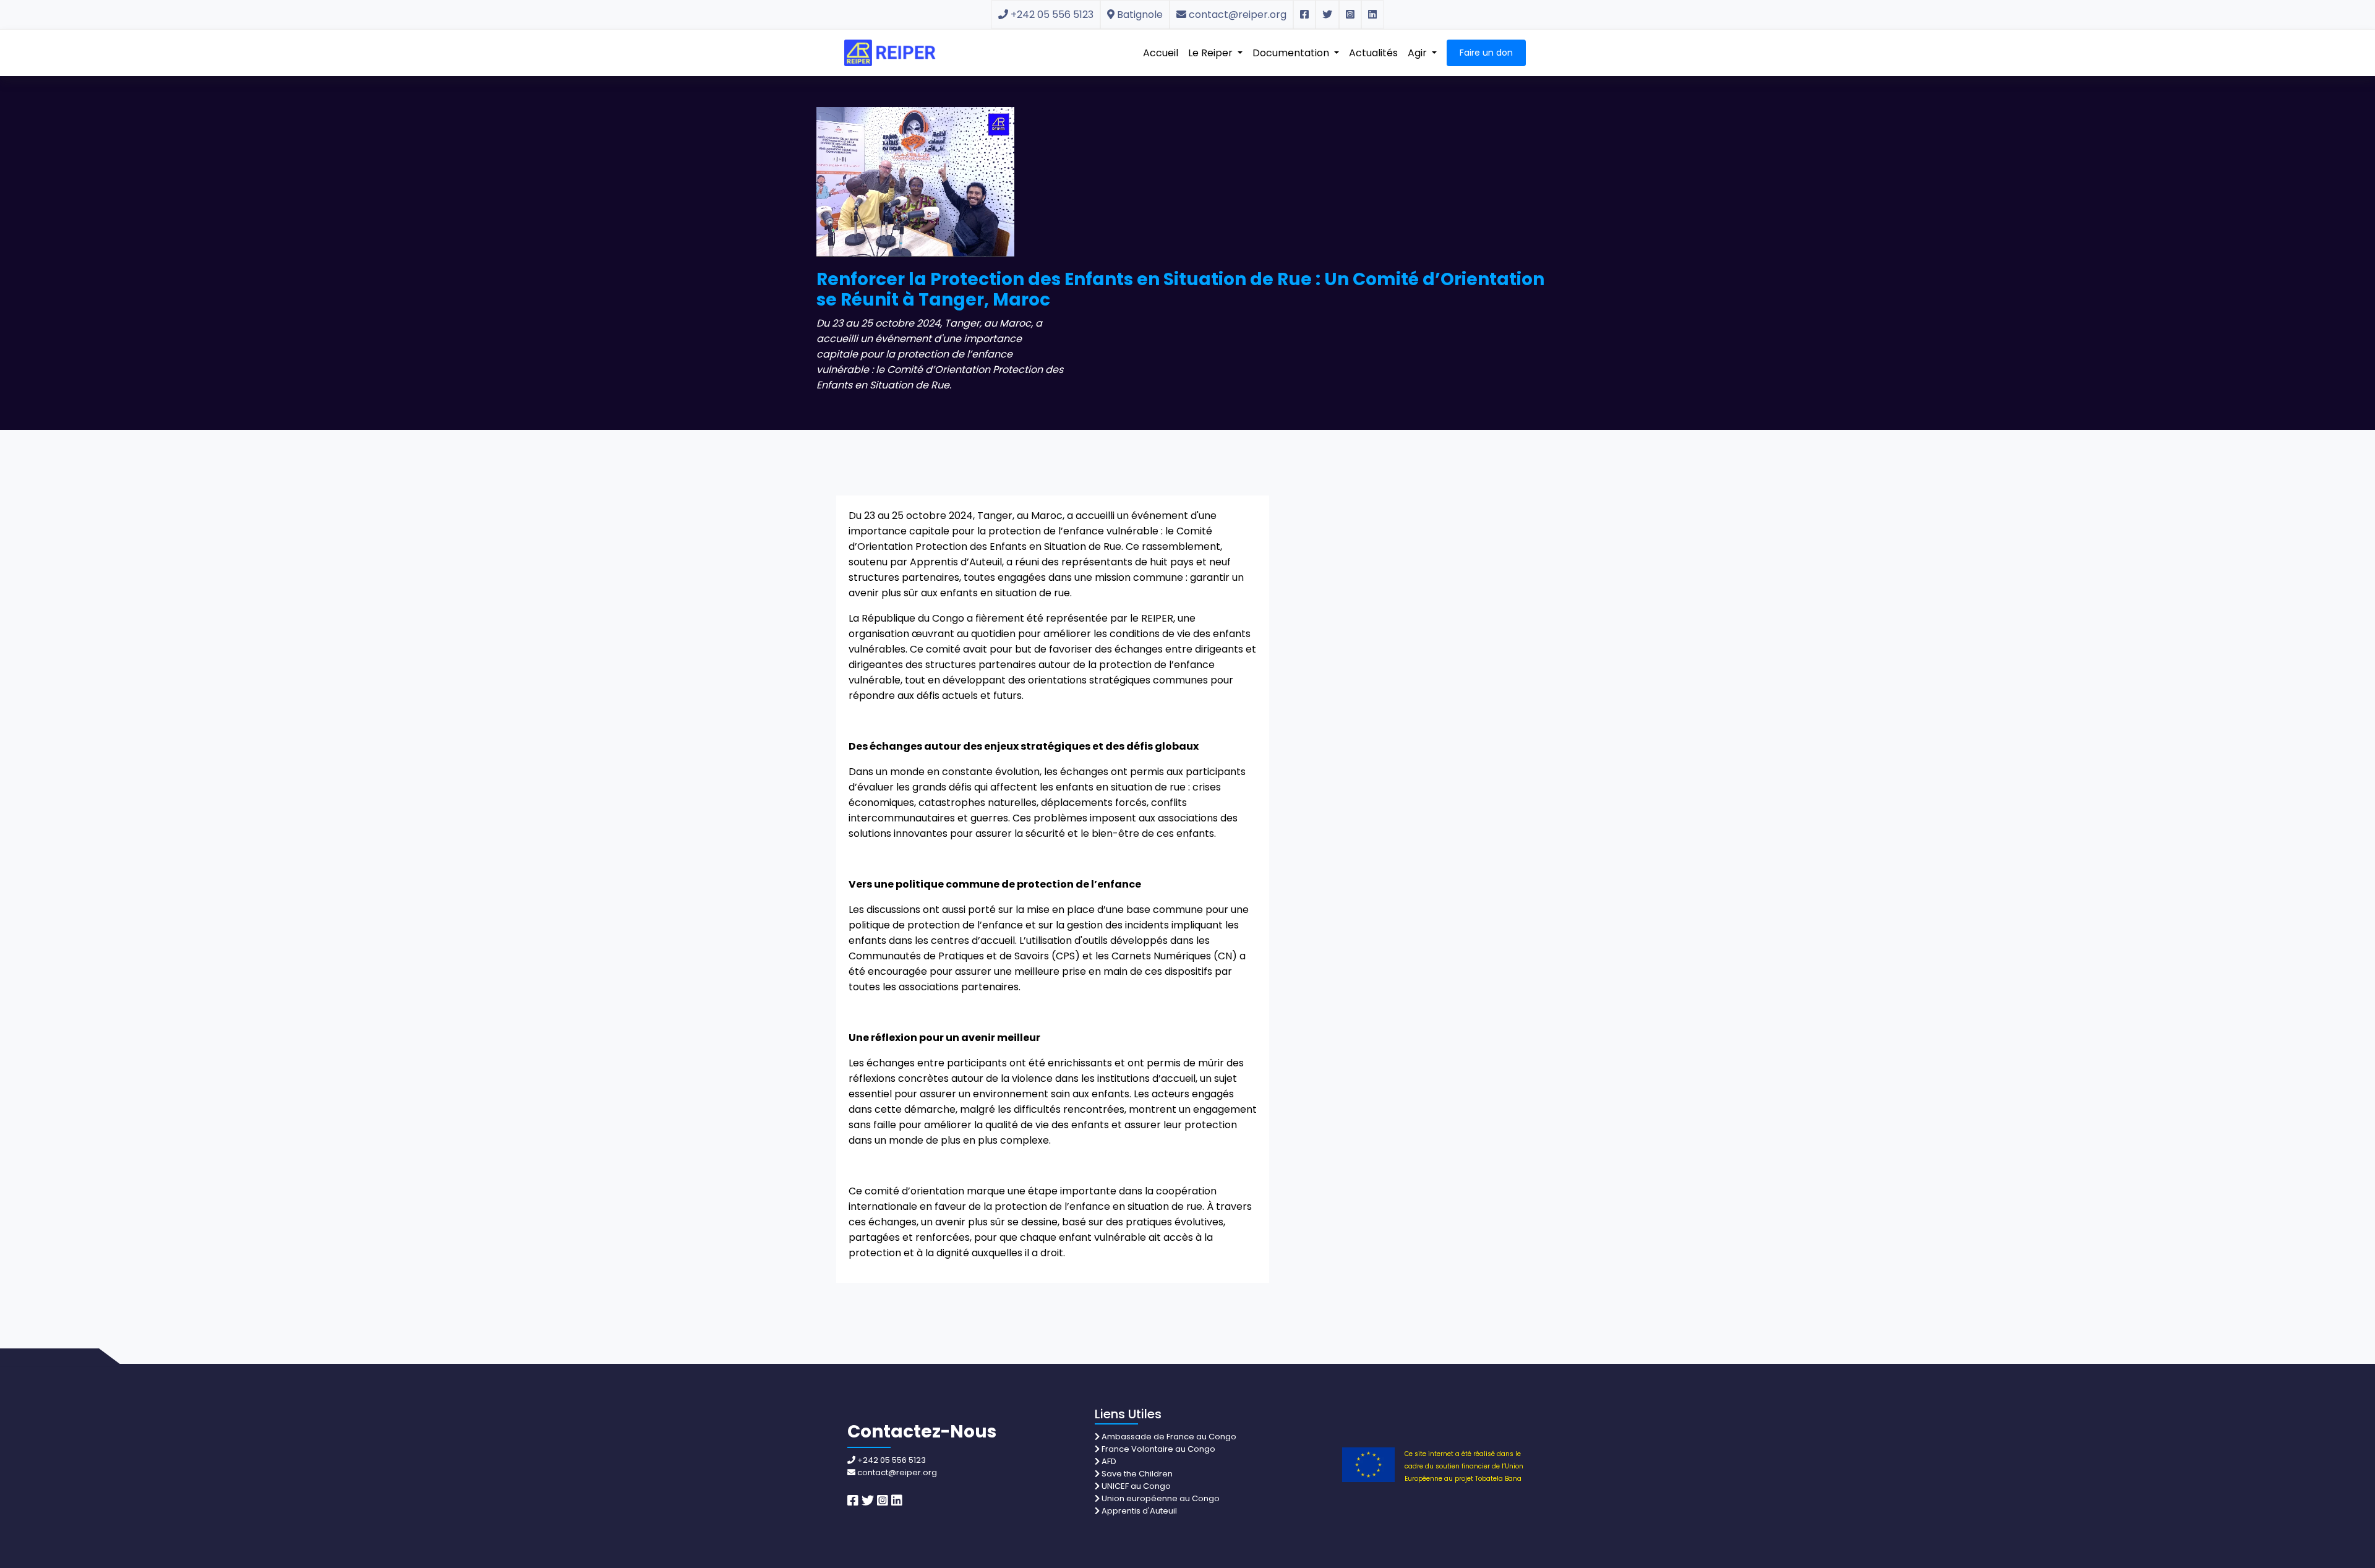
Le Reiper (1212, 53)
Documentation (1292, 53)
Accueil (1161, 53)
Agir (1419, 53)
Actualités (1373, 53)
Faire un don (1486, 53)
